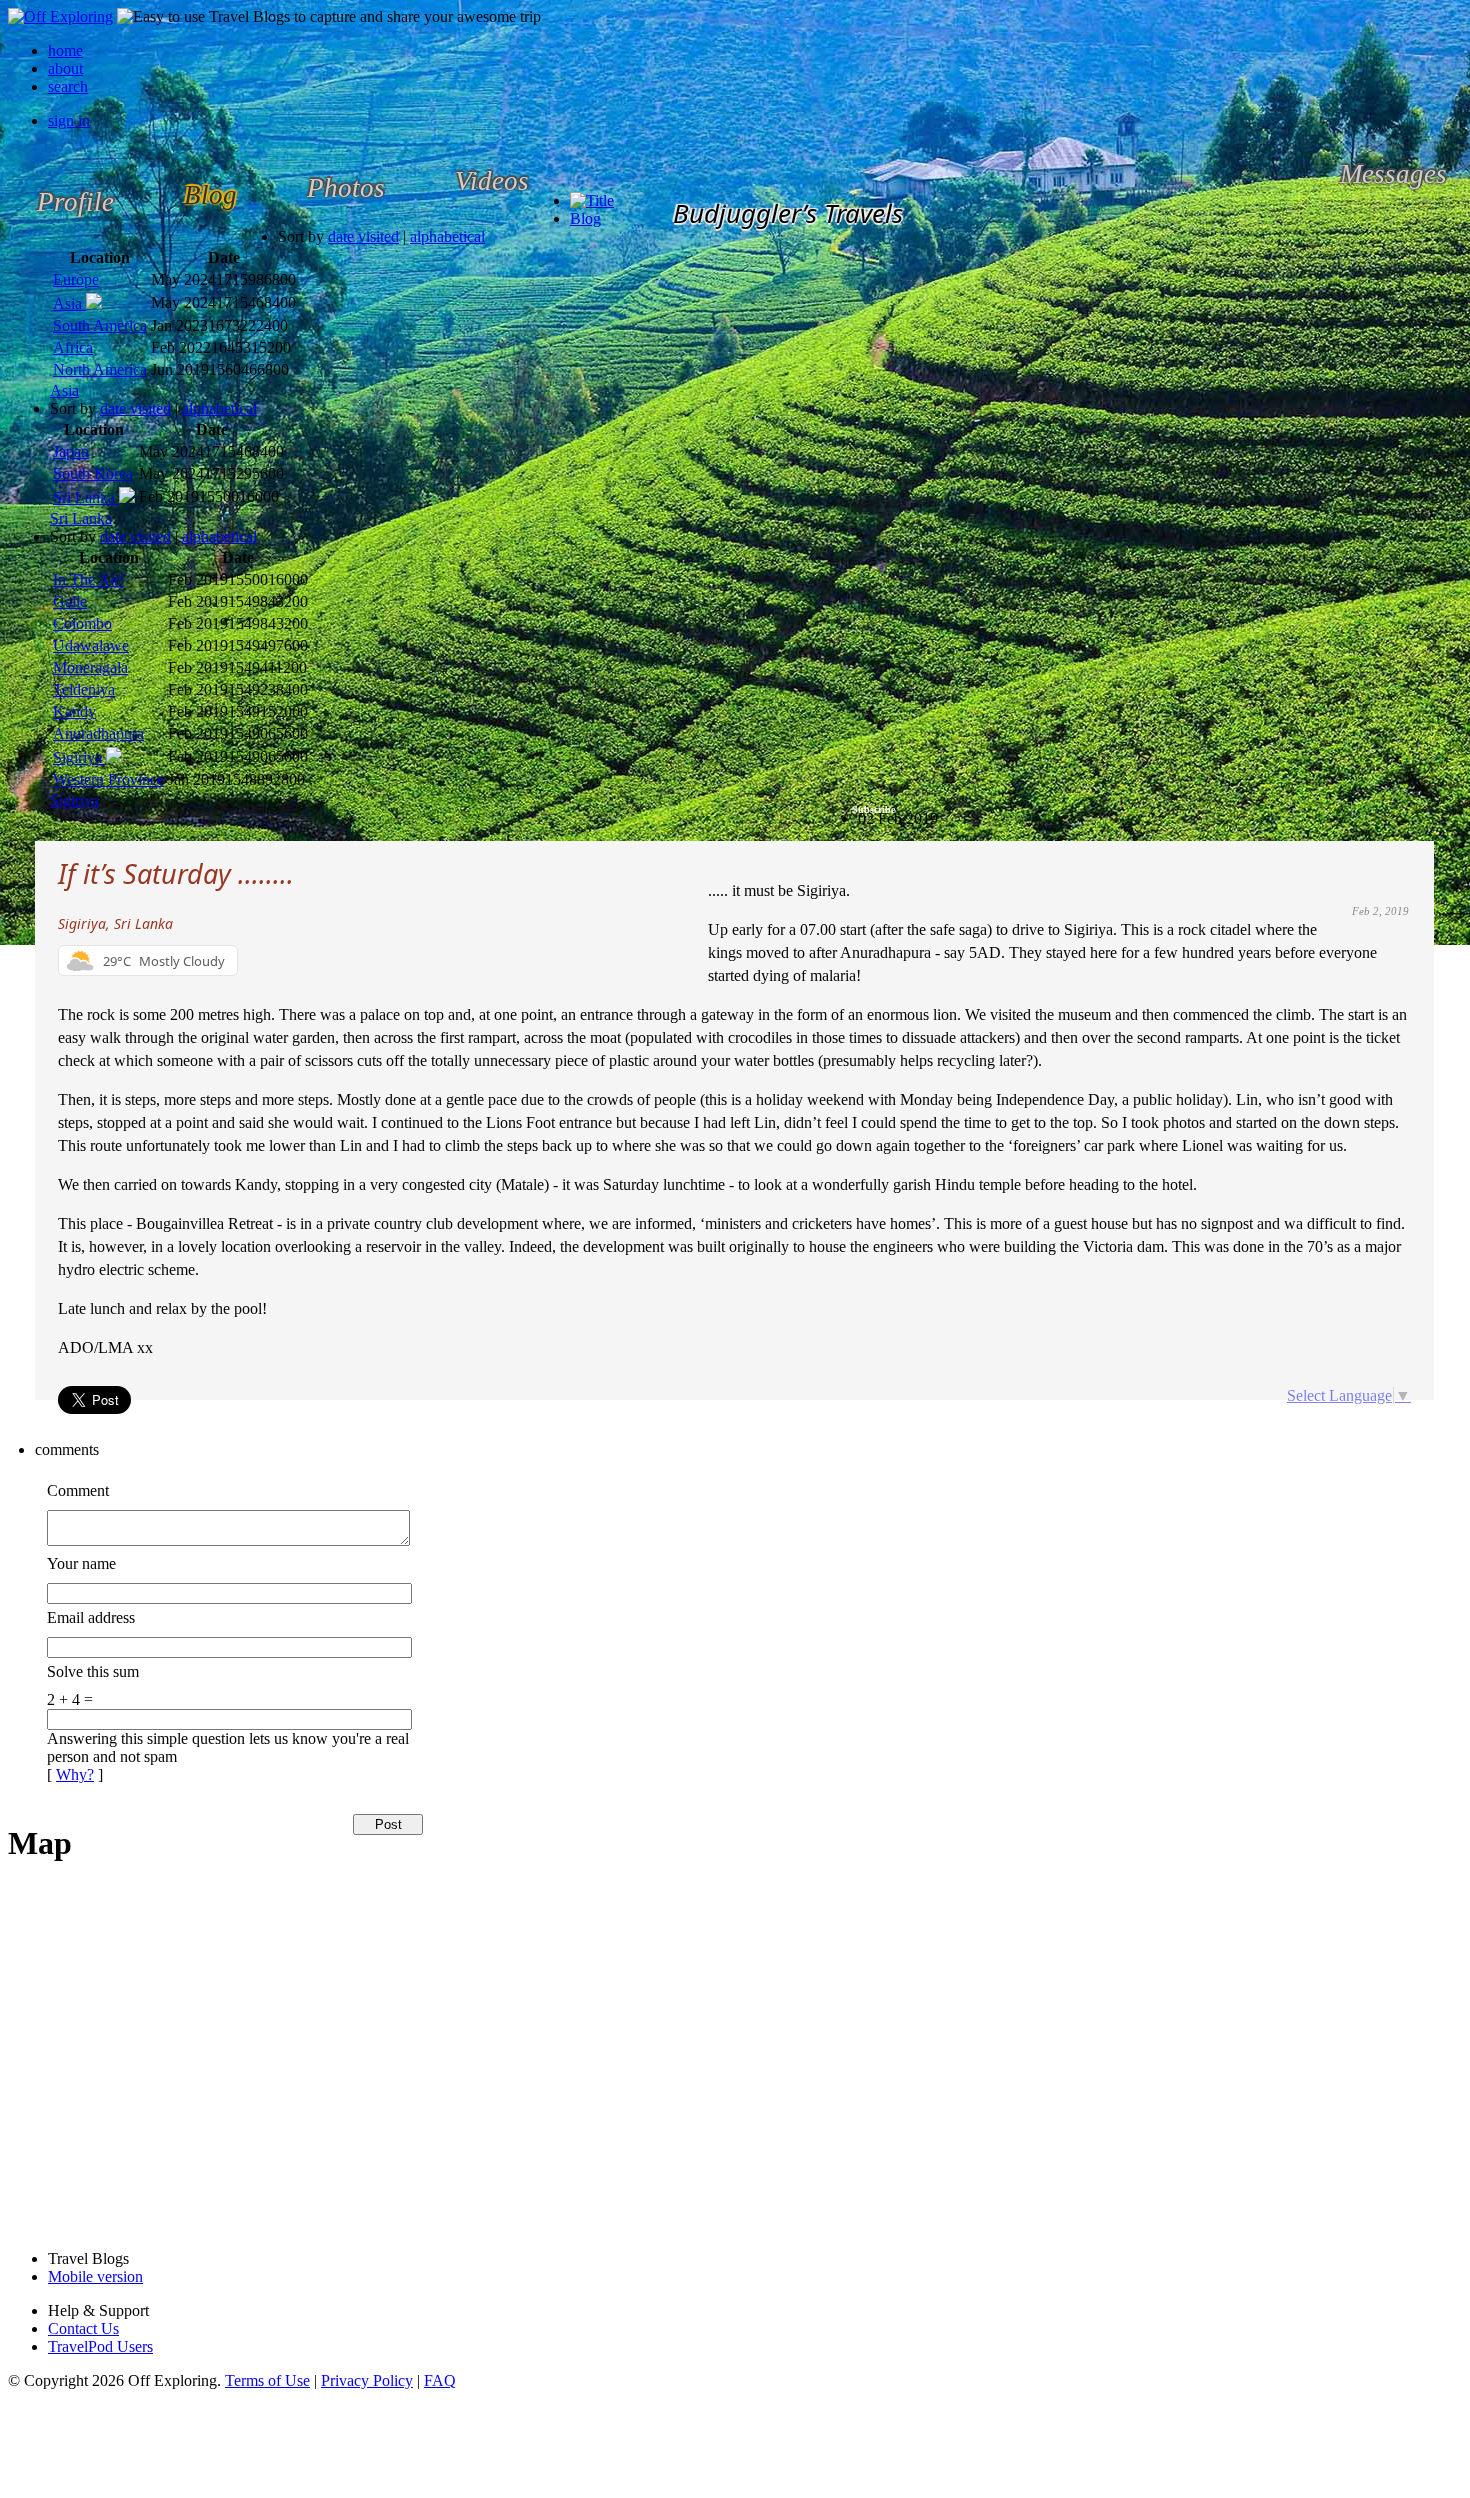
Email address (91, 1617)
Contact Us (83, 2328)
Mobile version (95, 2276)
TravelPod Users (100, 2346)
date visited (363, 236)
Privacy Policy (367, 2380)
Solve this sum (93, 1671)
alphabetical (447, 236)
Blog (585, 218)
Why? (75, 1774)
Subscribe (873, 809)
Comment (78, 1490)
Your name (81, 1563)
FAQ (440, 2380)
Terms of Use (267, 2380)
